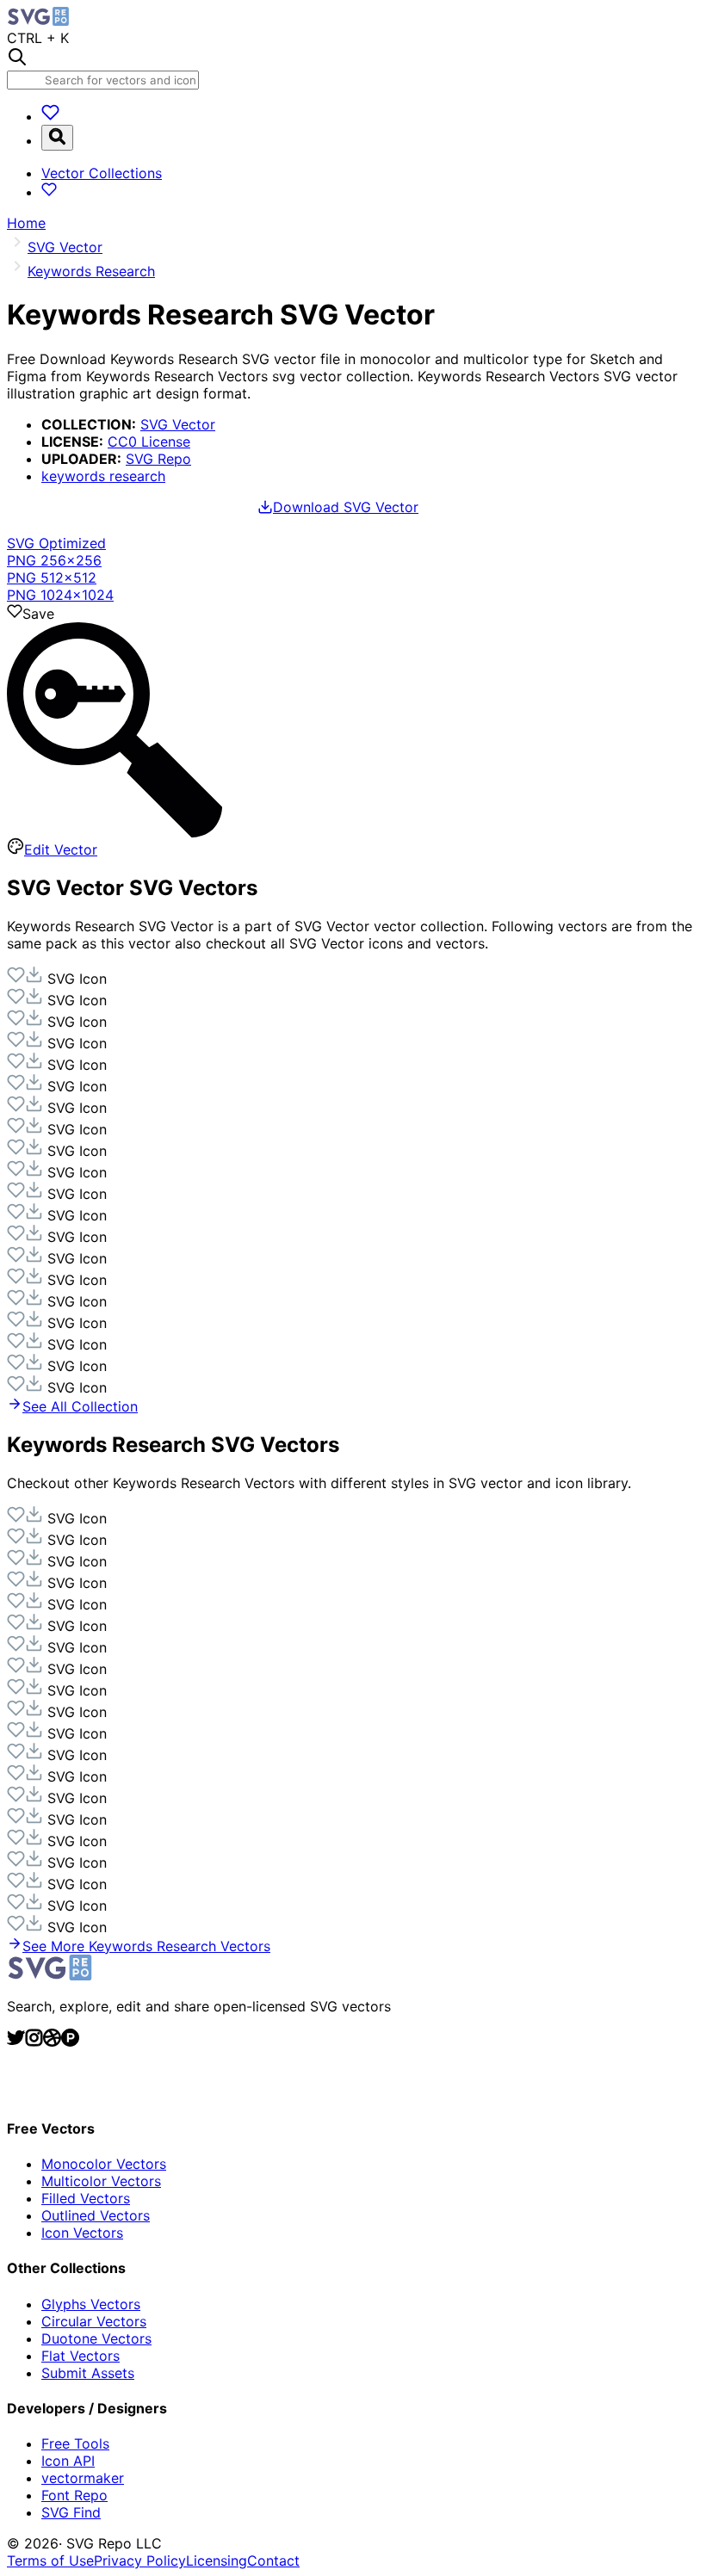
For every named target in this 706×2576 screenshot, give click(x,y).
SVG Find (71, 2512)
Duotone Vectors (96, 2338)
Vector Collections (102, 173)
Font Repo (74, 2495)
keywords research (103, 476)
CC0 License (149, 442)
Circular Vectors (94, 2321)
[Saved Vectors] (50, 116)
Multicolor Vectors (101, 2181)
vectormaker (83, 2478)
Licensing (217, 2561)
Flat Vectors (81, 2356)
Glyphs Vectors (91, 2304)
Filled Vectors (86, 2198)
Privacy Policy (140, 2561)
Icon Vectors (82, 2233)
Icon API (68, 2461)
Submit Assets (88, 2373)
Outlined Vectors (96, 2215)
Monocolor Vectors (104, 2164)
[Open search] (57, 138)
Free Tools (75, 2443)
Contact (273, 2561)
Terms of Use (50, 2561)
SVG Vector (178, 424)
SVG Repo (158, 459)
